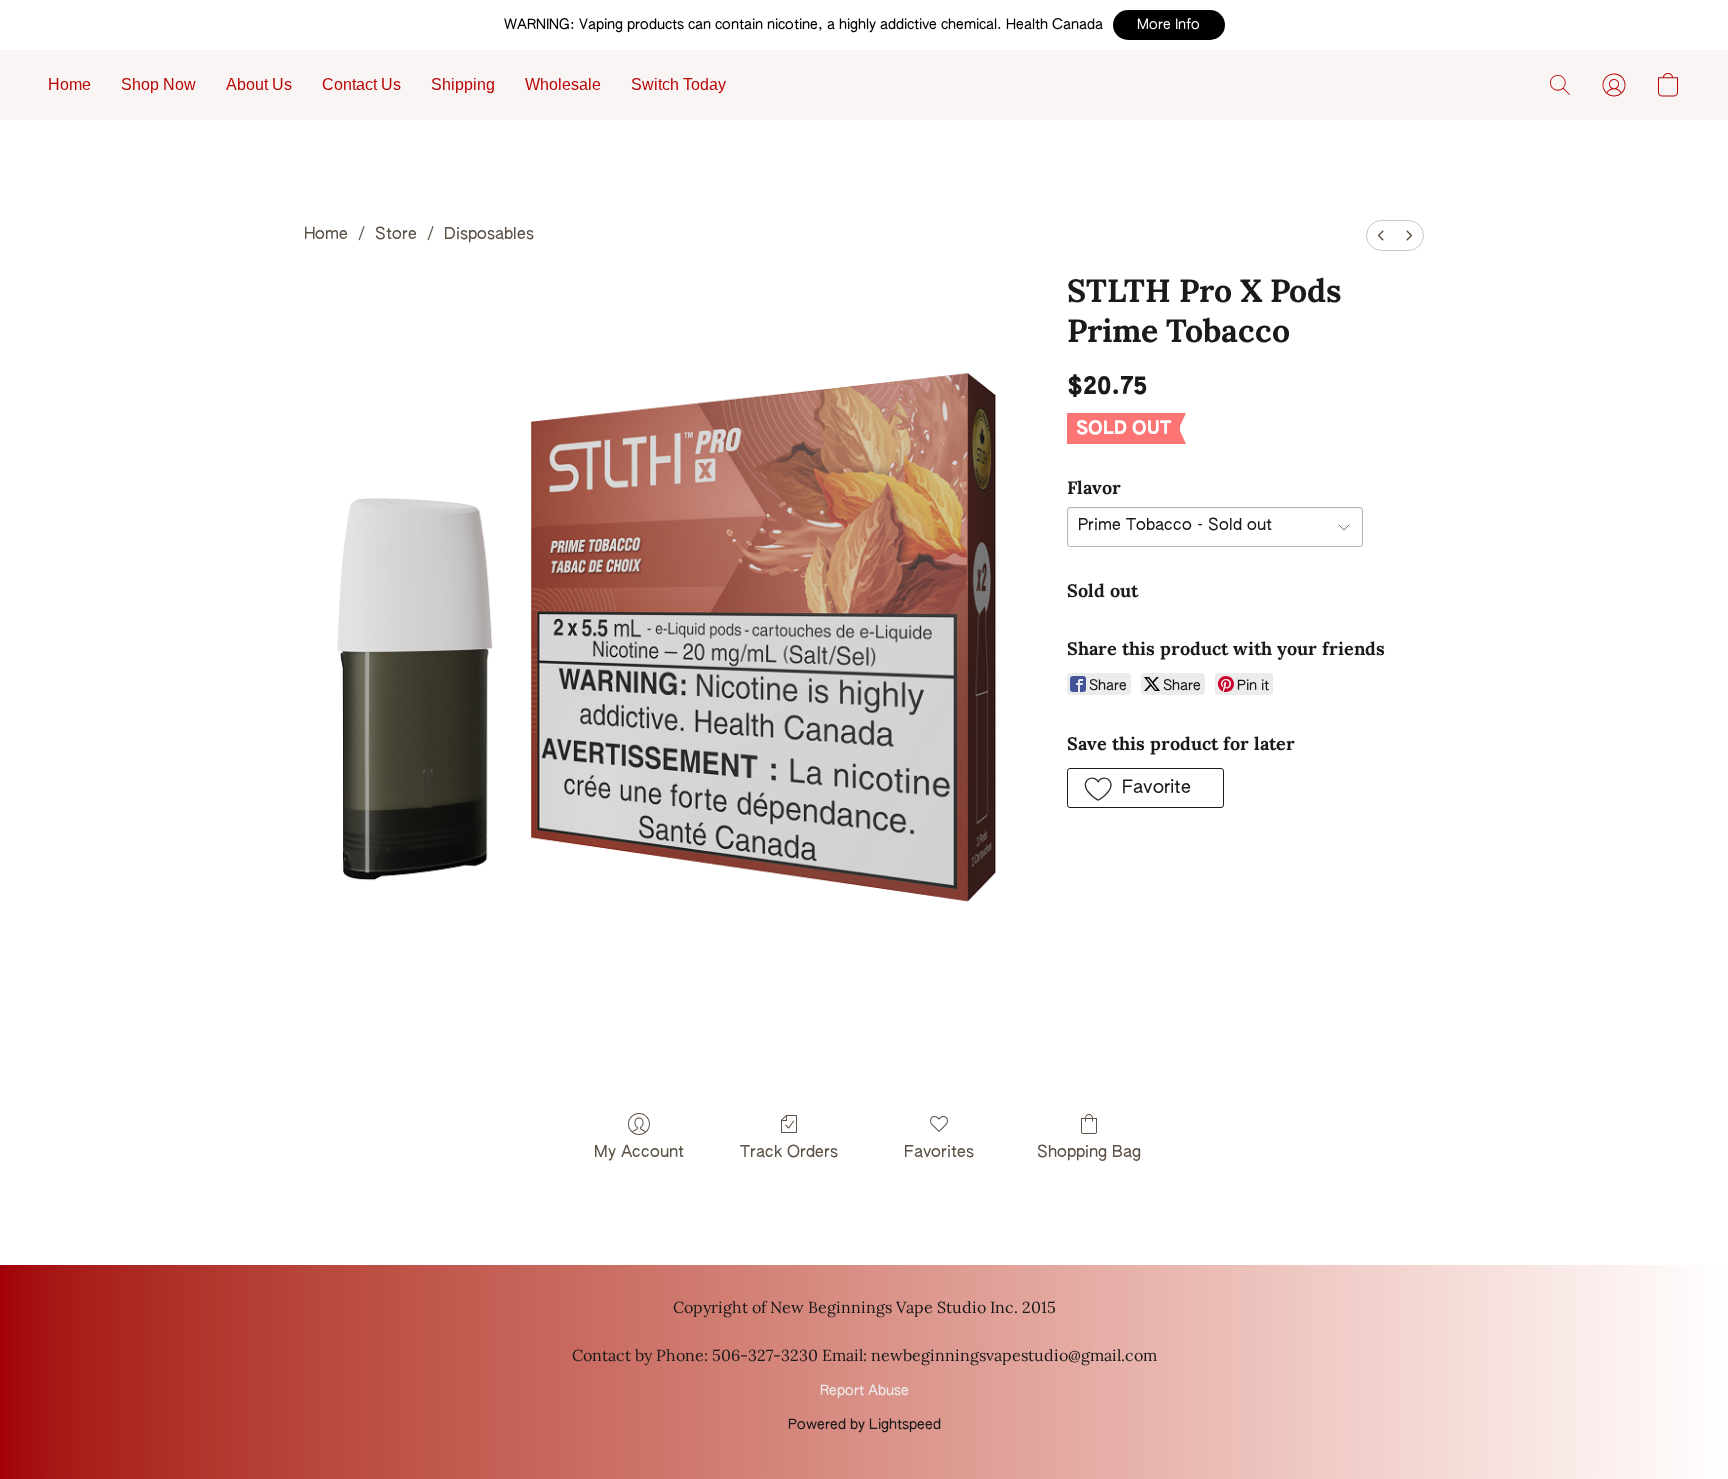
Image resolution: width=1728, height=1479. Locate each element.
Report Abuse (864, 1391)
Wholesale (563, 84)
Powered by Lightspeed (864, 1425)
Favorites (939, 1153)
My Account (639, 1153)
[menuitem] (1381, 235)
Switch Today (678, 84)
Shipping (463, 84)
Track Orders (789, 1153)
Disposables (489, 235)
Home (69, 84)
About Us (259, 84)
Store (396, 235)
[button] (1169, 25)
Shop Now (158, 84)
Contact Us (361, 84)
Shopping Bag (1089, 1153)
